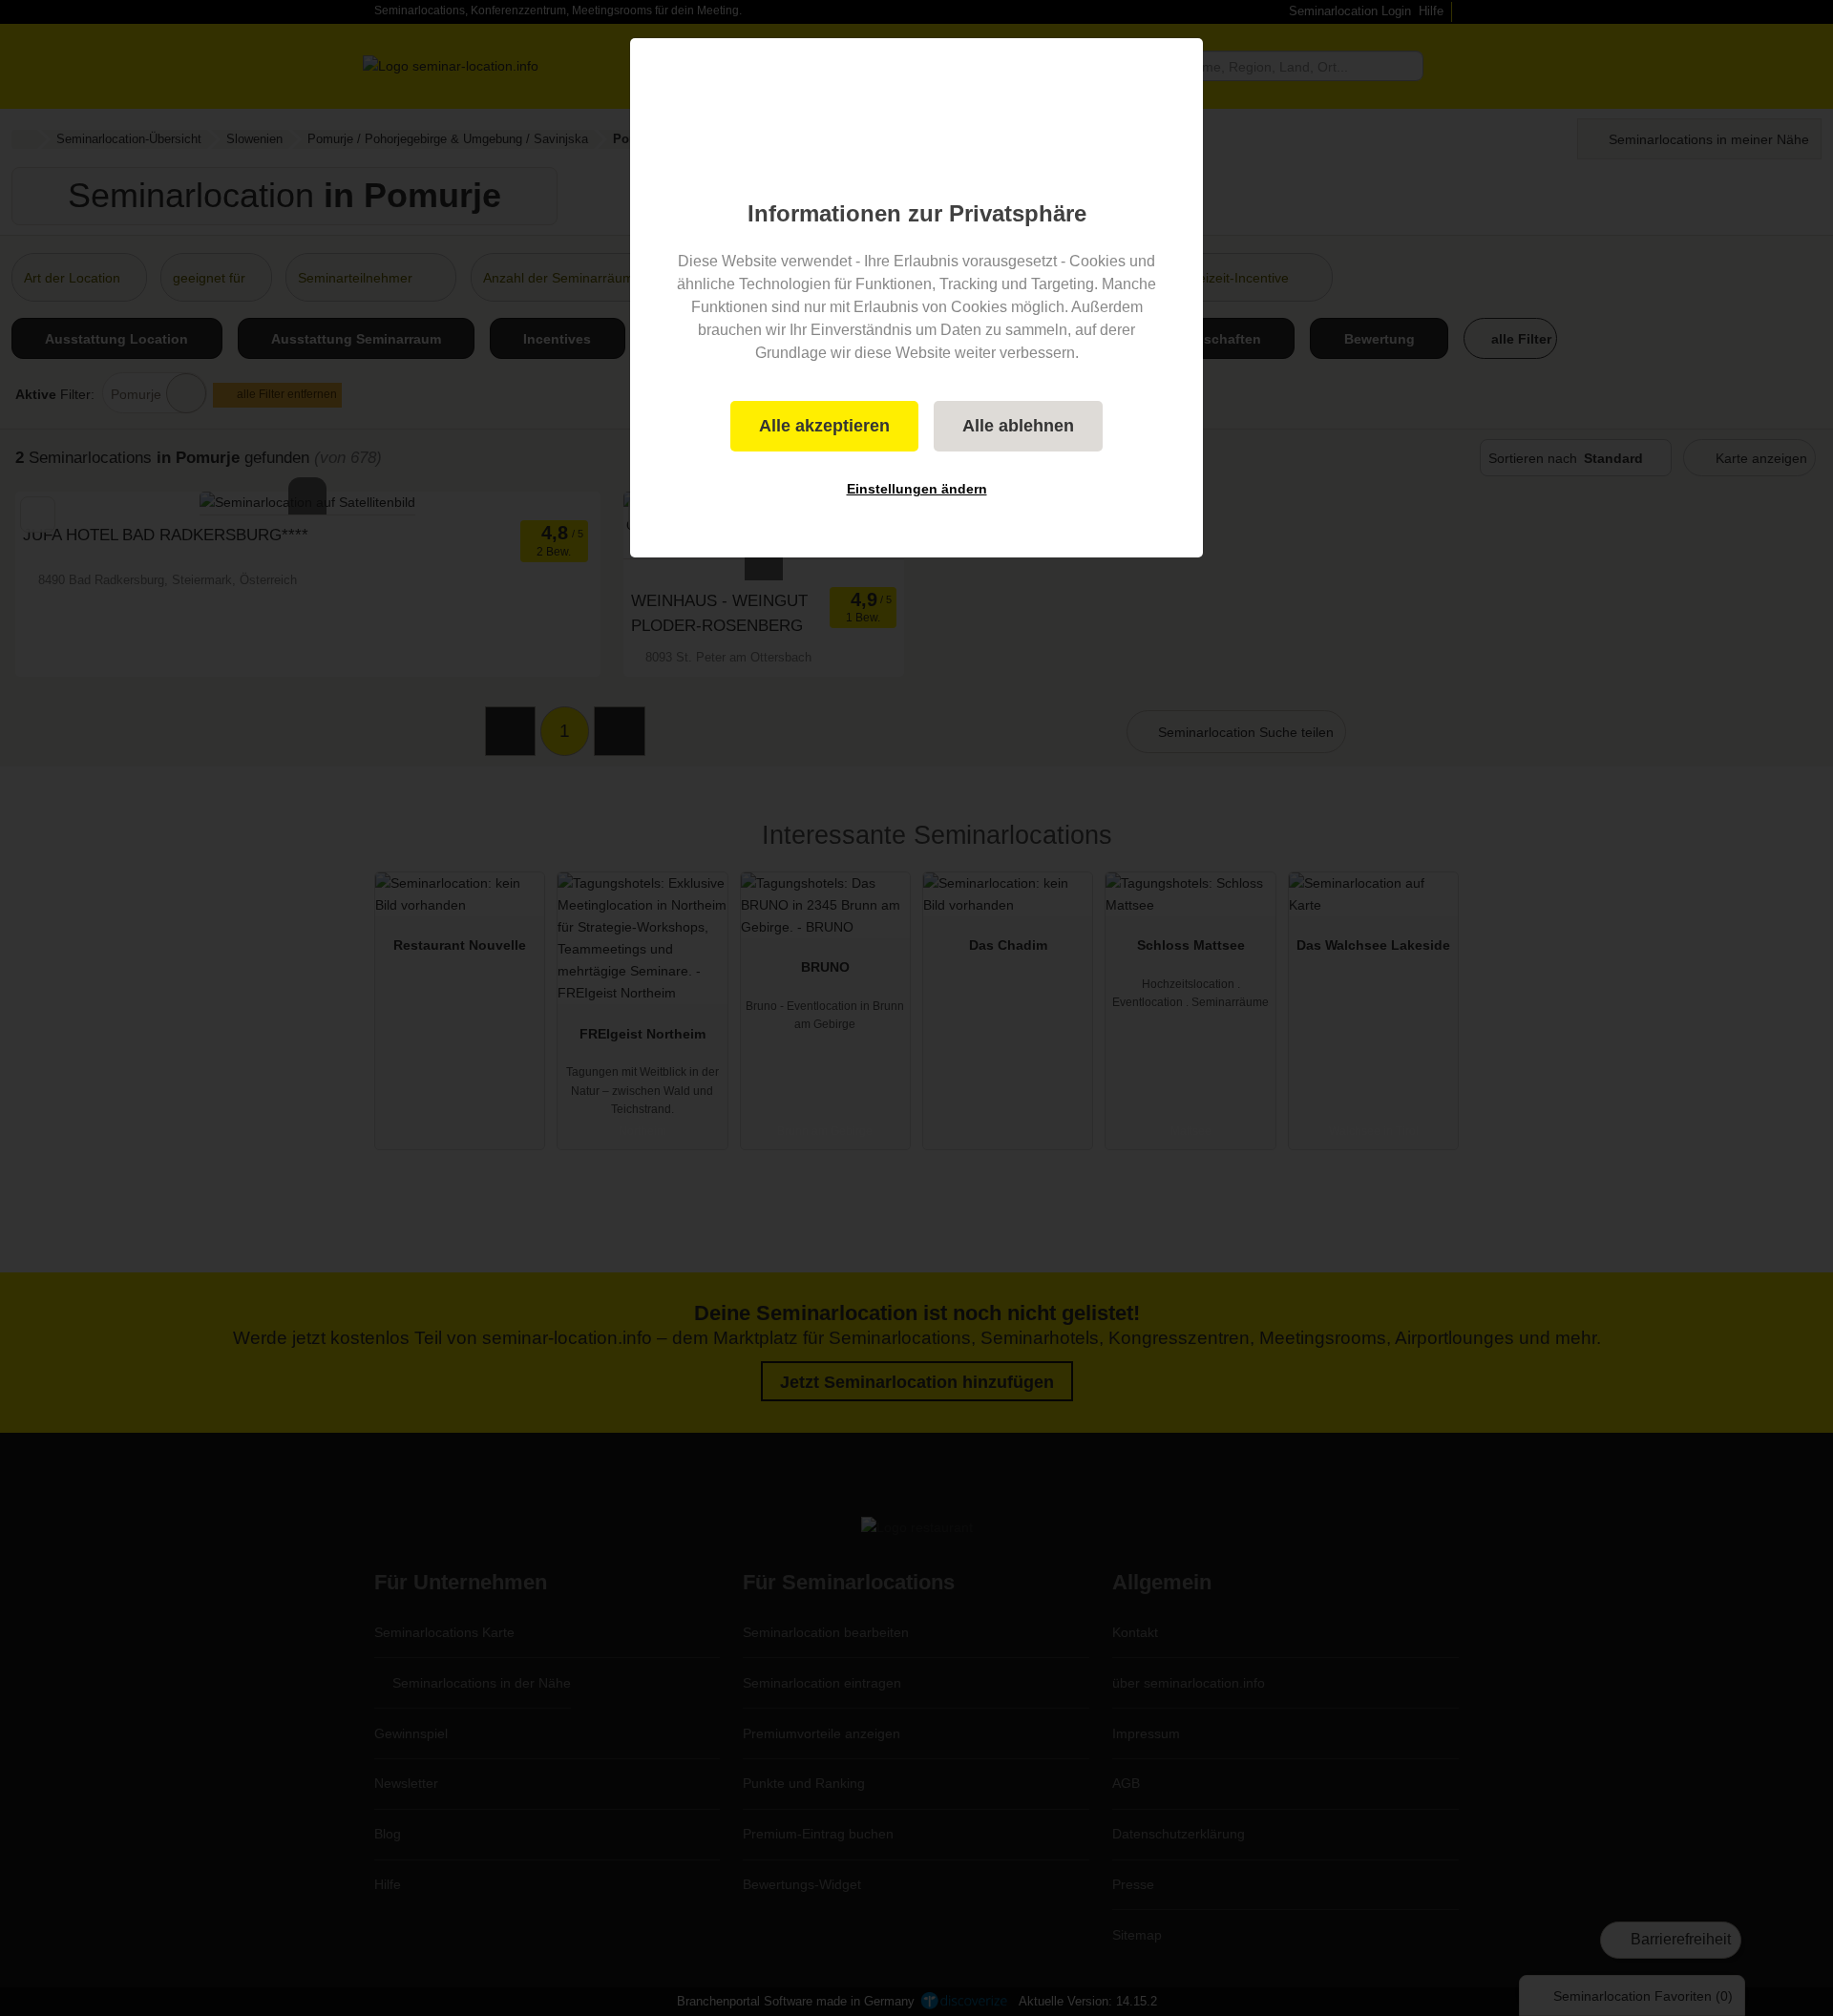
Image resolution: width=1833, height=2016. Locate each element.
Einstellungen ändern (917, 489)
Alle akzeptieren (824, 426)
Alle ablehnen (1018, 426)
